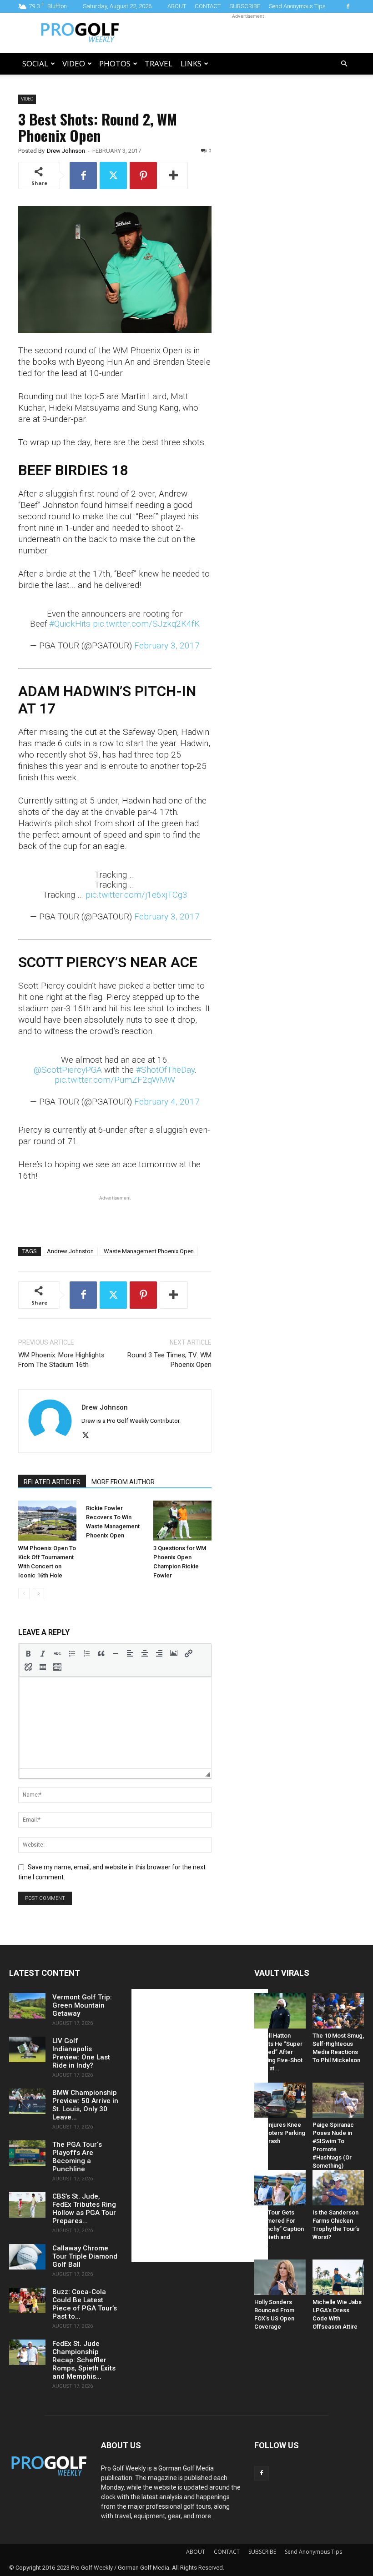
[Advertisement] (248, 33)
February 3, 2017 (167, 645)
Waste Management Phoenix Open (149, 1251)
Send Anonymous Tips (297, 6)
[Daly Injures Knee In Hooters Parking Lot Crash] (280, 2100)
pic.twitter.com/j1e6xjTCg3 (136, 895)
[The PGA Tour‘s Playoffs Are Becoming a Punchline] (27, 2153)
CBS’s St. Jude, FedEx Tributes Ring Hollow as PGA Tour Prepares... (84, 2209)
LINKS (191, 63)
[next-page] (38, 1594)
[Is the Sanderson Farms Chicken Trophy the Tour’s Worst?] (338, 2188)
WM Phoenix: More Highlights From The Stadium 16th (61, 1360)
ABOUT (177, 6)
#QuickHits (70, 624)
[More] (174, 176)
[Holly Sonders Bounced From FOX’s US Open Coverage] (280, 2277)
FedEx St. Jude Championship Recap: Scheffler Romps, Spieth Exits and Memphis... (84, 2360)
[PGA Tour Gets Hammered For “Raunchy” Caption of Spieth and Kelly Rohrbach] (280, 2188)
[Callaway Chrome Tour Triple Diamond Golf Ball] (27, 2257)
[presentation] (28, 1653)
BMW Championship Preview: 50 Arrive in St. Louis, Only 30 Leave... (85, 2105)
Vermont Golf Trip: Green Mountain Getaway (82, 2005)
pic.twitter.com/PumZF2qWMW (115, 1080)
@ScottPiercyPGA (68, 1070)
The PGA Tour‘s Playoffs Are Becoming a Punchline (77, 2157)
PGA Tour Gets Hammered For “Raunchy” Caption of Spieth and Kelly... (279, 2229)
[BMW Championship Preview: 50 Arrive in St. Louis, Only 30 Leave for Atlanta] (27, 2101)
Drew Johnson (66, 151)
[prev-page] (24, 1594)
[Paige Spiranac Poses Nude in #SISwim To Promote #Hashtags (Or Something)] (338, 2100)
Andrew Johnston (70, 1251)
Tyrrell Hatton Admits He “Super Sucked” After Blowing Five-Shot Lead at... (278, 2052)
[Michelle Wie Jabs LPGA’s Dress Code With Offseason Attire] (338, 2277)
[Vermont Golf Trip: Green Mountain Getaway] (27, 2006)
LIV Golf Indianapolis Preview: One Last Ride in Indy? (81, 2053)
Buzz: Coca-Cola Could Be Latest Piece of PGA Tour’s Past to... (85, 2304)
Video (74, 63)
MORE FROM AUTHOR (123, 1482)
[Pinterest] (143, 176)
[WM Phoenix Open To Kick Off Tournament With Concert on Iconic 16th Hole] (47, 1521)
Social (35, 63)
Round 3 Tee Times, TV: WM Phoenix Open (169, 1360)
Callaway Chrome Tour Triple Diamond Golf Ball (85, 2256)
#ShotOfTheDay (165, 1070)
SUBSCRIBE (245, 6)
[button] (344, 64)
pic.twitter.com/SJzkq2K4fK (146, 624)
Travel (159, 63)
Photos (115, 63)
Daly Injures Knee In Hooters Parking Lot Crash (280, 2133)
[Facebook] (348, 6)
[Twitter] (113, 176)
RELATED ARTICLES (52, 1482)
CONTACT (208, 6)
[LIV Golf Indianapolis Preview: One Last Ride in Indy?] (27, 2049)
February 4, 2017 (167, 1102)
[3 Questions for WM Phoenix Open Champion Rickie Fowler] (182, 1521)
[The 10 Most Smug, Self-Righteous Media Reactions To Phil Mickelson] (338, 2011)
